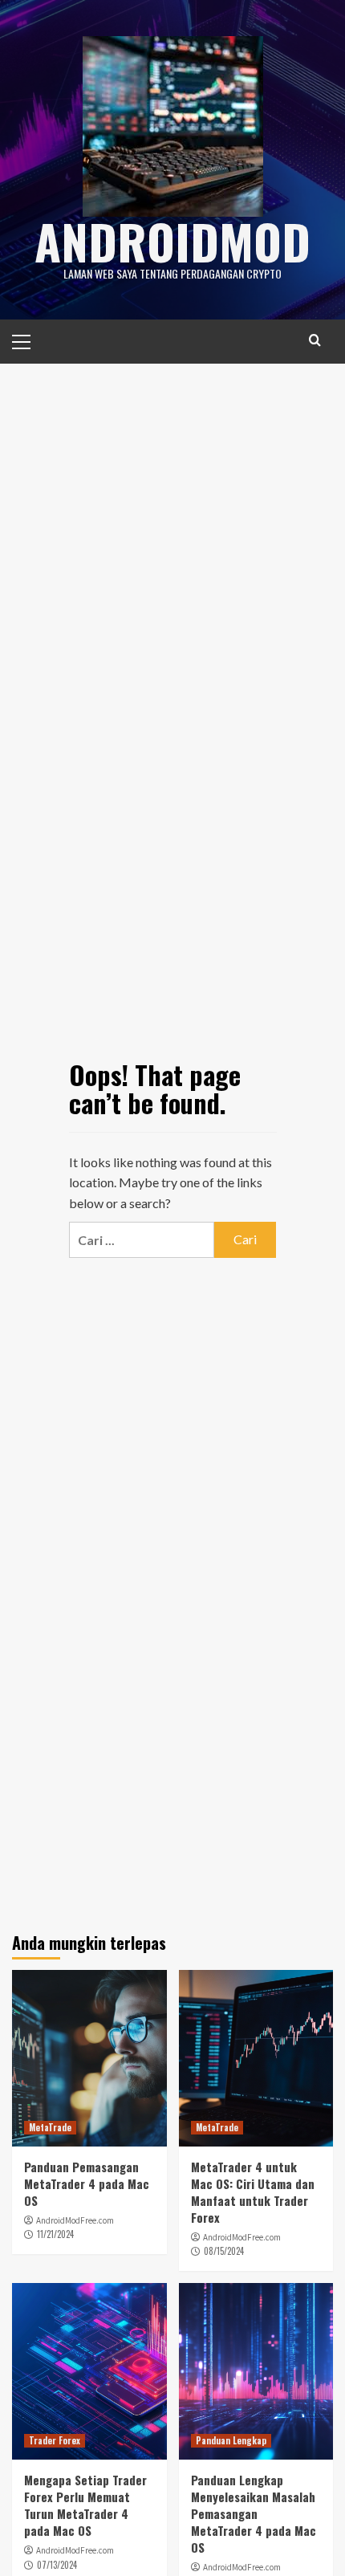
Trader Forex (55, 2440)
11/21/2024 (55, 2234)
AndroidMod (172, 240)
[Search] (315, 340)
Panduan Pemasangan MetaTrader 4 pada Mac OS (87, 2183)
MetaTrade (50, 2127)
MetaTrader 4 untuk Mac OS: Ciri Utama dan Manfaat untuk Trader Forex (253, 2192)
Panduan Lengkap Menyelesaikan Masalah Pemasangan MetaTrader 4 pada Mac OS (254, 2513)
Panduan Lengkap (231, 2440)
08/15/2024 (224, 2251)
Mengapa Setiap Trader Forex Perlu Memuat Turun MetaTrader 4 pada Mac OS (85, 2505)
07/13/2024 (57, 2565)
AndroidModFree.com (75, 2220)
